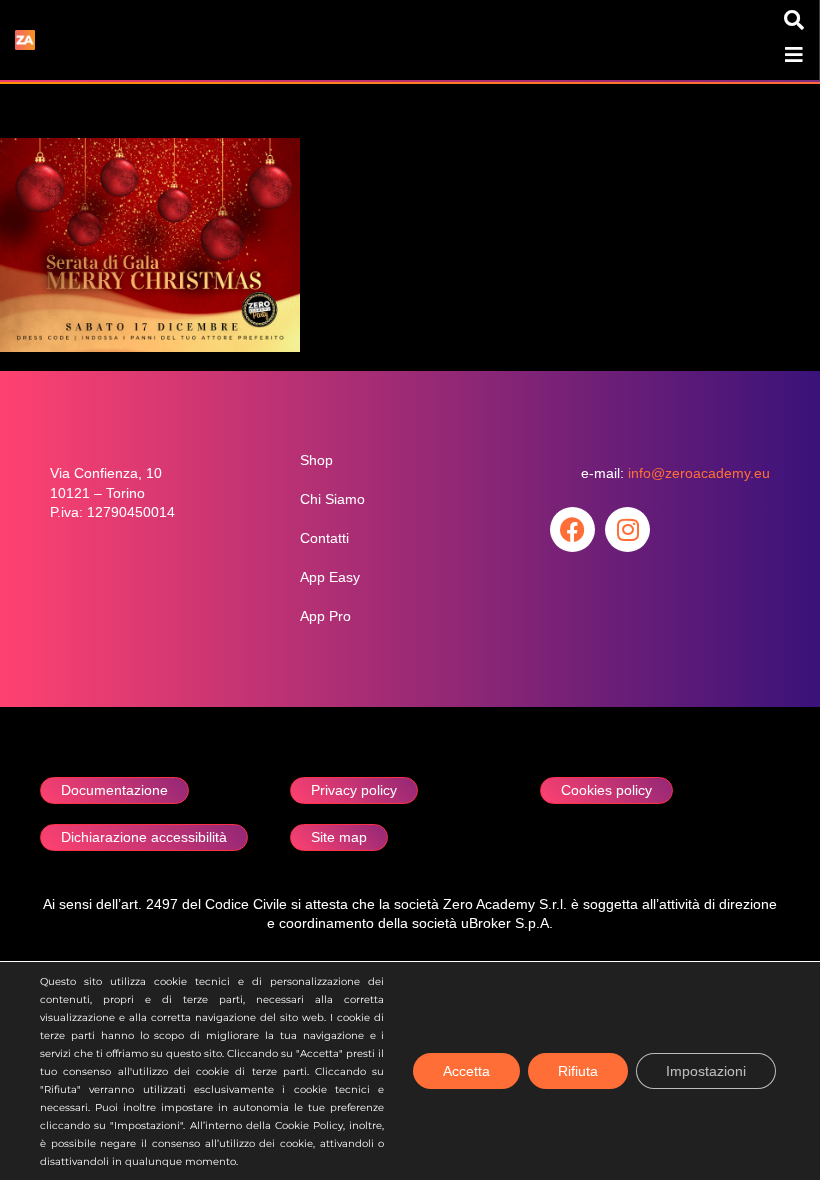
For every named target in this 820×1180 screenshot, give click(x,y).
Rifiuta (578, 1071)
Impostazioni (706, 1071)
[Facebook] (572, 529)
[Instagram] (627, 529)
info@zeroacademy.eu (699, 473)
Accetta (466, 1071)
